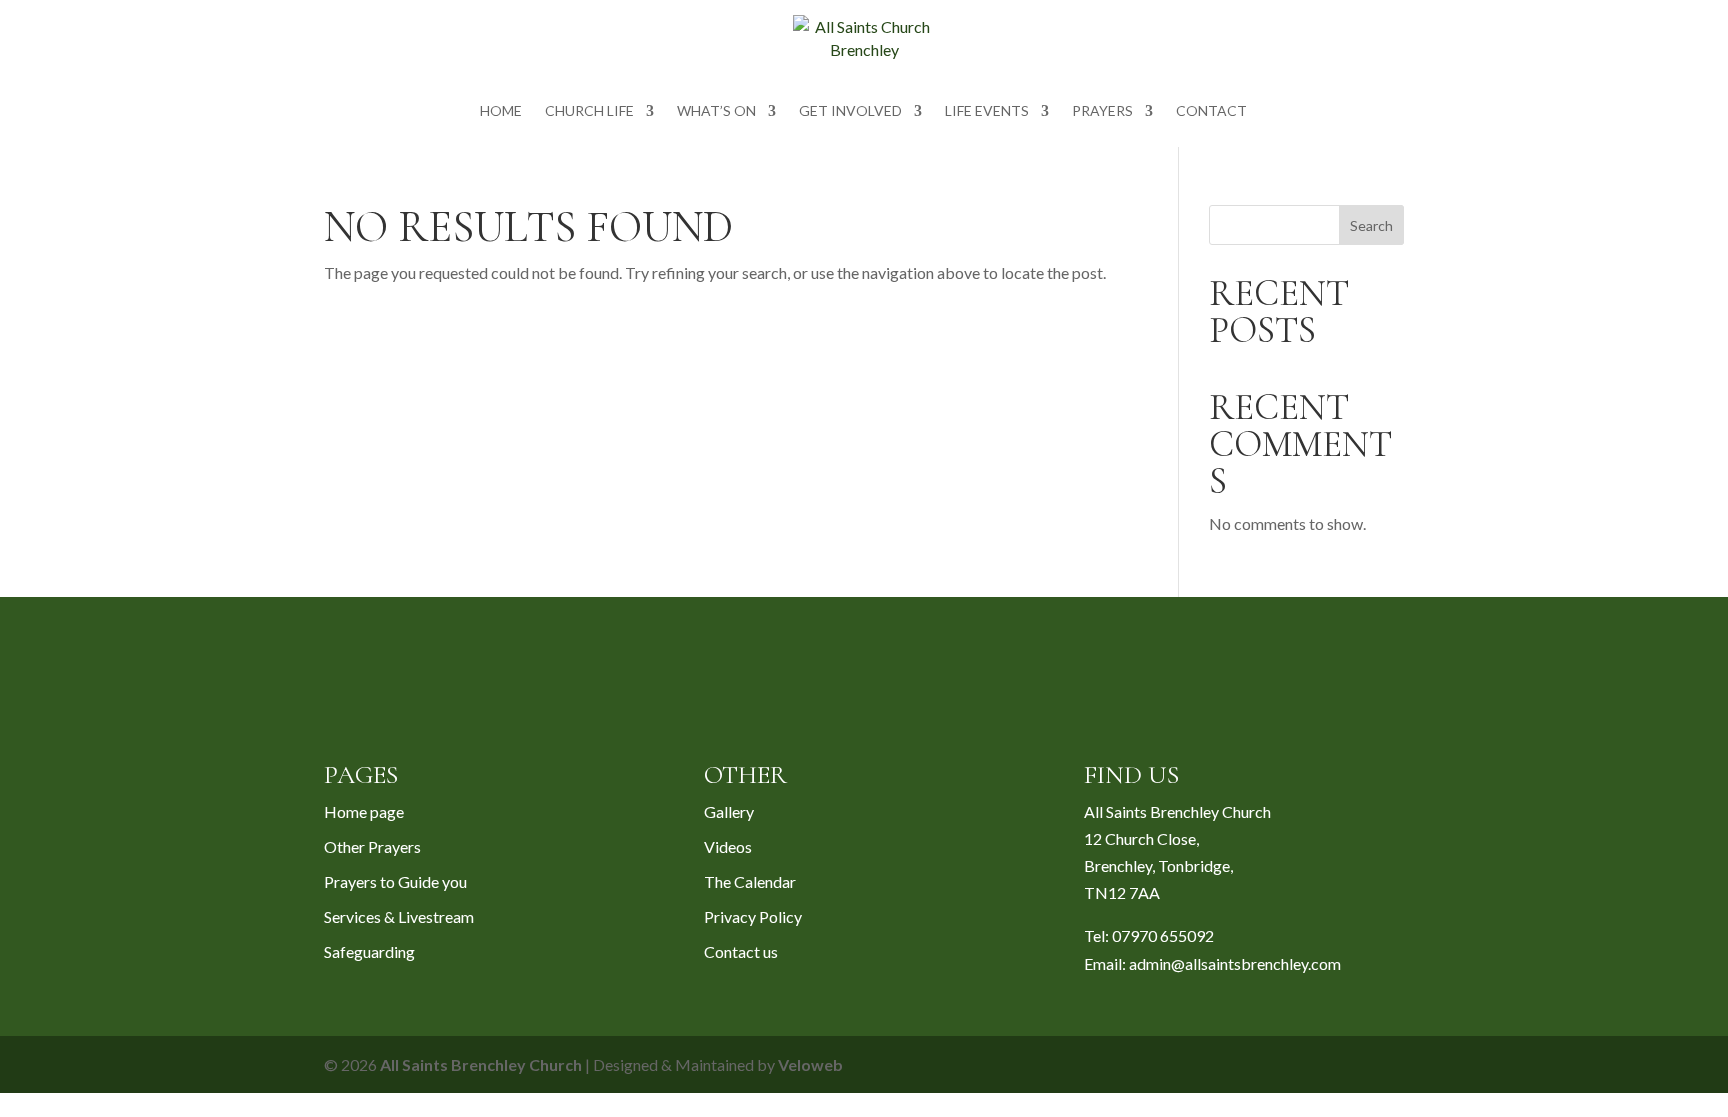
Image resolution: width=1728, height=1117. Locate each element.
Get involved (850, 111)
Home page (364, 811)
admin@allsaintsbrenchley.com (1235, 963)
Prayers (1102, 111)
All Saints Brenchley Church (481, 1064)
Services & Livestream (399, 916)
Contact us (741, 951)
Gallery (729, 811)
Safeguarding (369, 951)
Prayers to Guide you (395, 881)
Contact (1211, 111)
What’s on (716, 111)
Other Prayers (372, 846)
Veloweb (810, 1064)
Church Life (589, 111)
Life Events (987, 111)
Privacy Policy (753, 916)
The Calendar (750, 881)
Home (501, 111)
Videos (728, 846)
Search (1371, 225)
